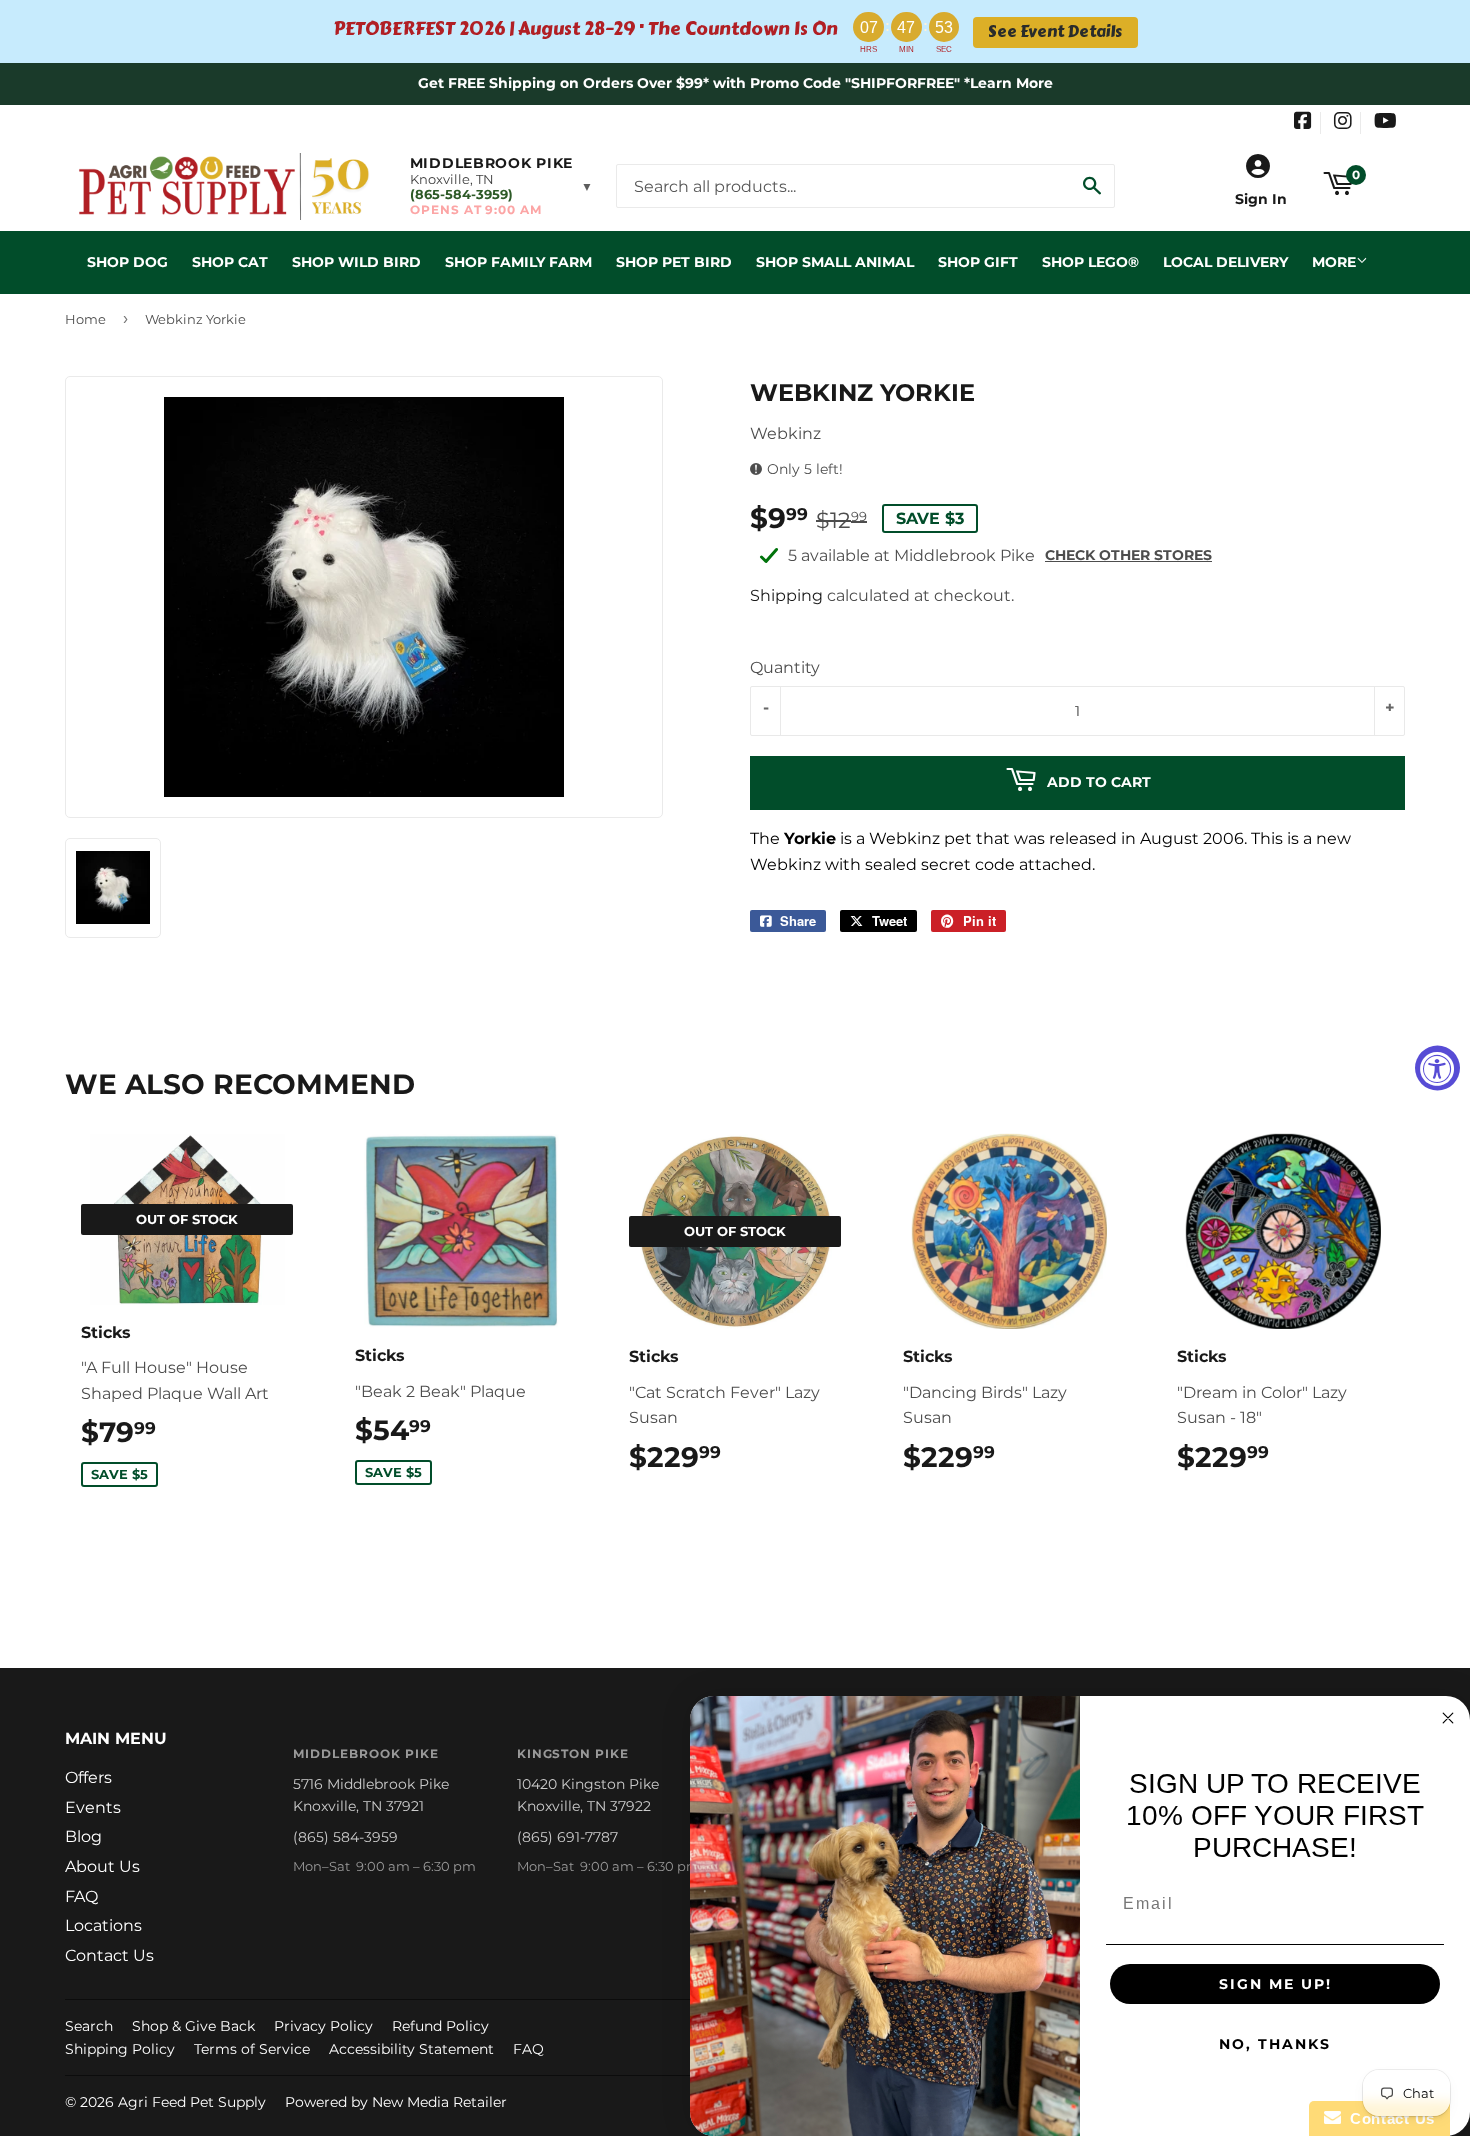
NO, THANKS (1275, 2044)
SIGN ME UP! (1275, 1984)
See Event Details (1055, 32)
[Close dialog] (1448, 1718)
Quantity (785, 667)
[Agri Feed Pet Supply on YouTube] (1385, 123)
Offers (88, 1777)
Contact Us (109, 1955)
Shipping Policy (120, 2049)
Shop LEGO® (1090, 262)
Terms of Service (252, 2049)
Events (93, 1807)
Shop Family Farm (518, 262)
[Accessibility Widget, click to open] (1437, 1068)
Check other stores (1128, 555)
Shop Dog (127, 262)
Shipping (786, 595)
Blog (83, 1836)
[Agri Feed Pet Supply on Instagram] (1343, 123)
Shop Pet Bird (674, 262)
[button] (501, 186)
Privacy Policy (323, 2026)
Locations (103, 1925)
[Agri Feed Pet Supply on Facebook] (1303, 123)
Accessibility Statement (411, 2049)
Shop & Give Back (193, 2026)
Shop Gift (978, 262)
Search (89, 2026)
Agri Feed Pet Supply (192, 2102)
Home (85, 319)
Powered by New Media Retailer (396, 2102)
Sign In (1261, 199)
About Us (102, 1866)
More (1334, 262)
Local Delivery (1225, 262)
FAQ (81, 1896)
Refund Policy (440, 2026)
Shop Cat (230, 262)
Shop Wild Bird (356, 262)
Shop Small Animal (835, 262)
